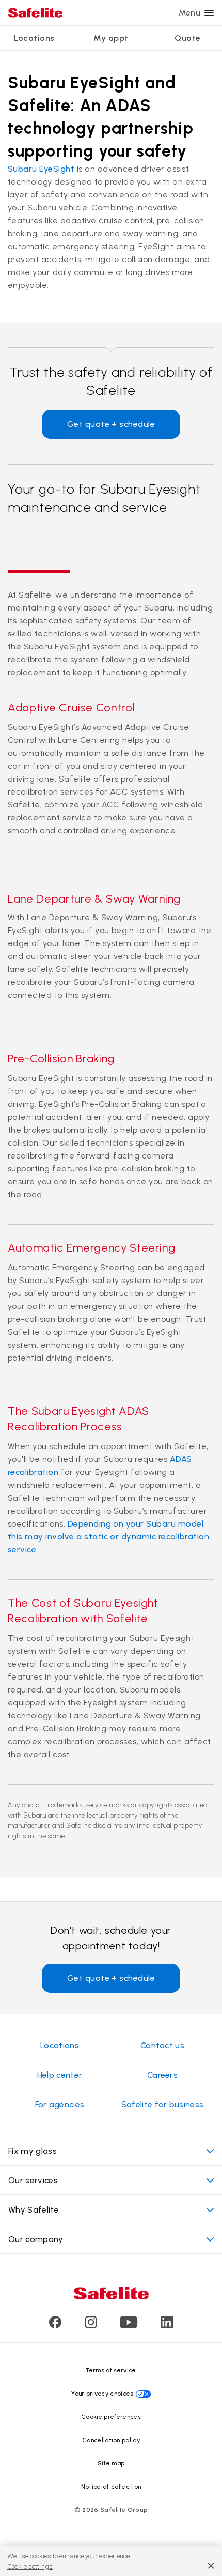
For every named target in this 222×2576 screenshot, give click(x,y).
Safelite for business (163, 2104)
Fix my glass (33, 2151)
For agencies (60, 2104)
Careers (162, 2075)
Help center (60, 2075)
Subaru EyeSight (41, 169)
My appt (111, 38)
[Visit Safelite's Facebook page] (55, 2326)
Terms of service (111, 2370)
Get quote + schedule (111, 424)
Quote (187, 38)
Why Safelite (34, 2210)
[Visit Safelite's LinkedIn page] (167, 2326)
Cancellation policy (111, 2440)
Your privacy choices (102, 2394)
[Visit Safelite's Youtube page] (129, 2326)
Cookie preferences (111, 2417)
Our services (33, 2180)
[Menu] (209, 13)
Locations (34, 38)
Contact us (162, 2045)
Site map (111, 2463)
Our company (36, 2239)
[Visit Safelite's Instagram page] (91, 2326)
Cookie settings (30, 2566)
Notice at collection (111, 2487)
